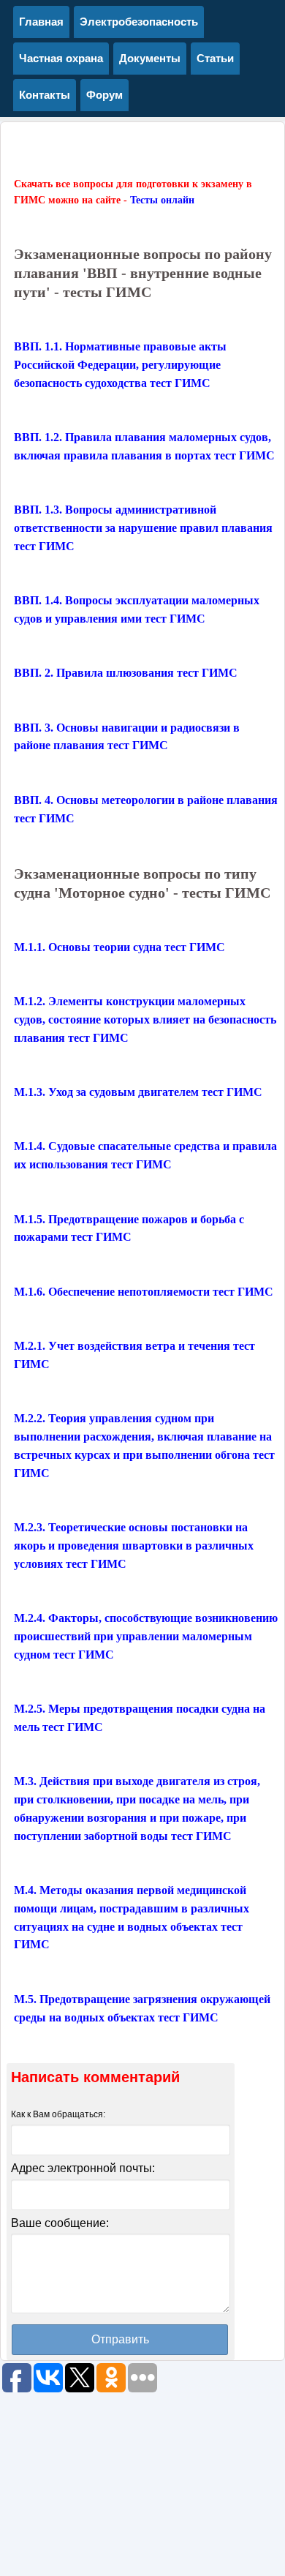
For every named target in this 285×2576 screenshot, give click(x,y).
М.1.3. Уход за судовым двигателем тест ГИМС (138, 1092)
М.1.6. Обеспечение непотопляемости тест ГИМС (144, 1292)
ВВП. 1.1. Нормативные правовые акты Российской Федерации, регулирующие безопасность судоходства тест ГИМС (120, 365)
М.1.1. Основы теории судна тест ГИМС (119, 947)
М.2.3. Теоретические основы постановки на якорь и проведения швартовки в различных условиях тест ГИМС (134, 1546)
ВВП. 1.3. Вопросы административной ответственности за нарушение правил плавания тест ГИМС (143, 528)
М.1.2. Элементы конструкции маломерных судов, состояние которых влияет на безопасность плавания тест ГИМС (145, 1019)
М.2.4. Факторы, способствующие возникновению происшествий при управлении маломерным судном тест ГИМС (146, 1636)
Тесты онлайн (162, 200)
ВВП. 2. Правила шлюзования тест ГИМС (126, 673)
